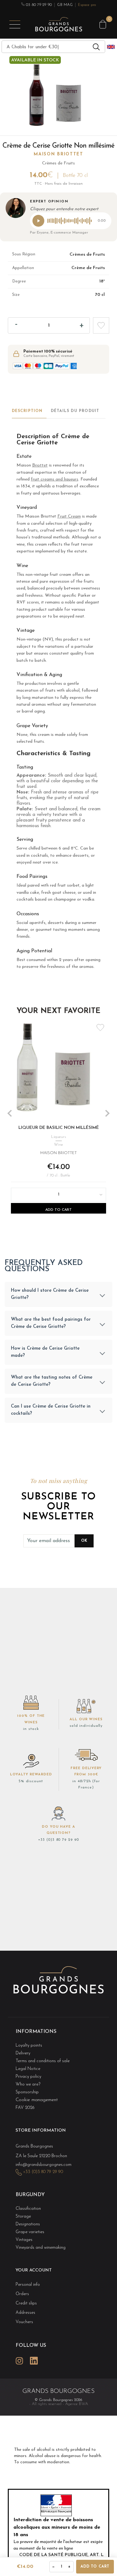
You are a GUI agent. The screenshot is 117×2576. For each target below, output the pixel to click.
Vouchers (24, 2322)
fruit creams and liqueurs (55, 479)
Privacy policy (28, 2077)
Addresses (25, 2313)
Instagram (19, 2361)
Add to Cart (58, 1210)
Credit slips (26, 2303)
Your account (34, 2270)
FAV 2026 (25, 2108)
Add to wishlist (101, 325)
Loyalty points (29, 2046)
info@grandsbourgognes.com (44, 2165)
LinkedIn (34, 2361)
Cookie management (37, 2100)
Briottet (40, 465)
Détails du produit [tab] (75, 411)
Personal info (28, 2285)
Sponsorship (27, 2092)
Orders (22, 2294)
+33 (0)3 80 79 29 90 (58, 1840)
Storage (23, 2216)
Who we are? (28, 2084)
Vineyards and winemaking (41, 2248)
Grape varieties (30, 2232)
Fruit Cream (69, 516)
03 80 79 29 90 (38, 5)
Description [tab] (27, 411)
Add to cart (95, 2567)
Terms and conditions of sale (43, 2061)
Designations (28, 2224)
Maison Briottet (58, 154)
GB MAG (65, 5)
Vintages (24, 2240)
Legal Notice (28, 2069)
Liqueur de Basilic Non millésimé (59, 1127)
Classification (28, 2209)
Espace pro (87, 5)
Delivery (23, 2053)
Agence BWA (77, 2404)
